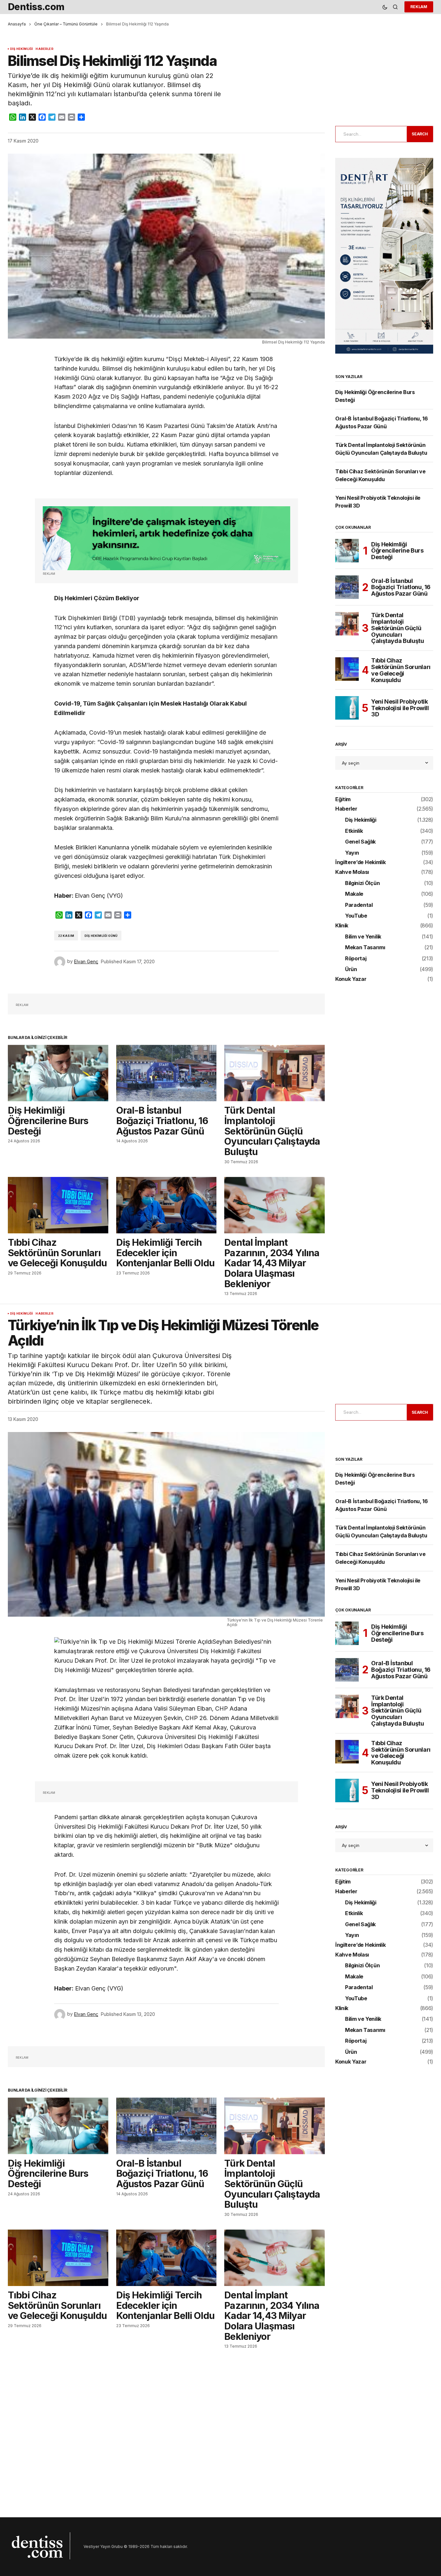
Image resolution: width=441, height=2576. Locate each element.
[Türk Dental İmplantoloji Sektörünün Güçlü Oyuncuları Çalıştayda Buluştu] (275, 1073)
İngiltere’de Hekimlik (360, 862)
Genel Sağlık (360, 842)
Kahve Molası (352, 872)
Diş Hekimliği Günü (101, 936)
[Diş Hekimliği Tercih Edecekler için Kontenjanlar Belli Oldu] (166, 1205)
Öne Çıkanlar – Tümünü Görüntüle (66, 24)
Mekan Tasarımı (365, 948)
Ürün (351, 969)
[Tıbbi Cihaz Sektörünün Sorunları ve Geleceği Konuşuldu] (58, 1205)
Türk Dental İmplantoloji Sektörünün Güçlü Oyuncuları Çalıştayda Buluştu (398, 628)
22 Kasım (66, 936)
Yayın (352, 853)
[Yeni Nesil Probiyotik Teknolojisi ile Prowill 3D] (347, 708)
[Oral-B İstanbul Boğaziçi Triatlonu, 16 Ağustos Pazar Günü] (166, 1073)
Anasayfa (17, 24)
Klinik (342, 926)
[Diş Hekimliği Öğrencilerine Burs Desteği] (58, 1073)
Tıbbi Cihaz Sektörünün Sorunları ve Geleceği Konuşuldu (401, 670)
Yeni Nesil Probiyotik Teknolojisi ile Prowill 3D (400, 708)
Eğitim (343, 800)
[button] (385, 7)
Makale (354, 894)
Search (420, 134)
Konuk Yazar (351, 979)
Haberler (44, 49)
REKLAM (419, 7)
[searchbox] (370, 134)
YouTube (356, 916)
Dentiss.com (36, 7)
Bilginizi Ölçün (362, 883)
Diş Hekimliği (22, 49)
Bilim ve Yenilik (363, 937)
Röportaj (356, 959)
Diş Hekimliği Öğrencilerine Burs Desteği (397, 551)
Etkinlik (354, 831)
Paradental (359, 905)
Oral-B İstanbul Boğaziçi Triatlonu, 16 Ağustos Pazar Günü (401, 587)
